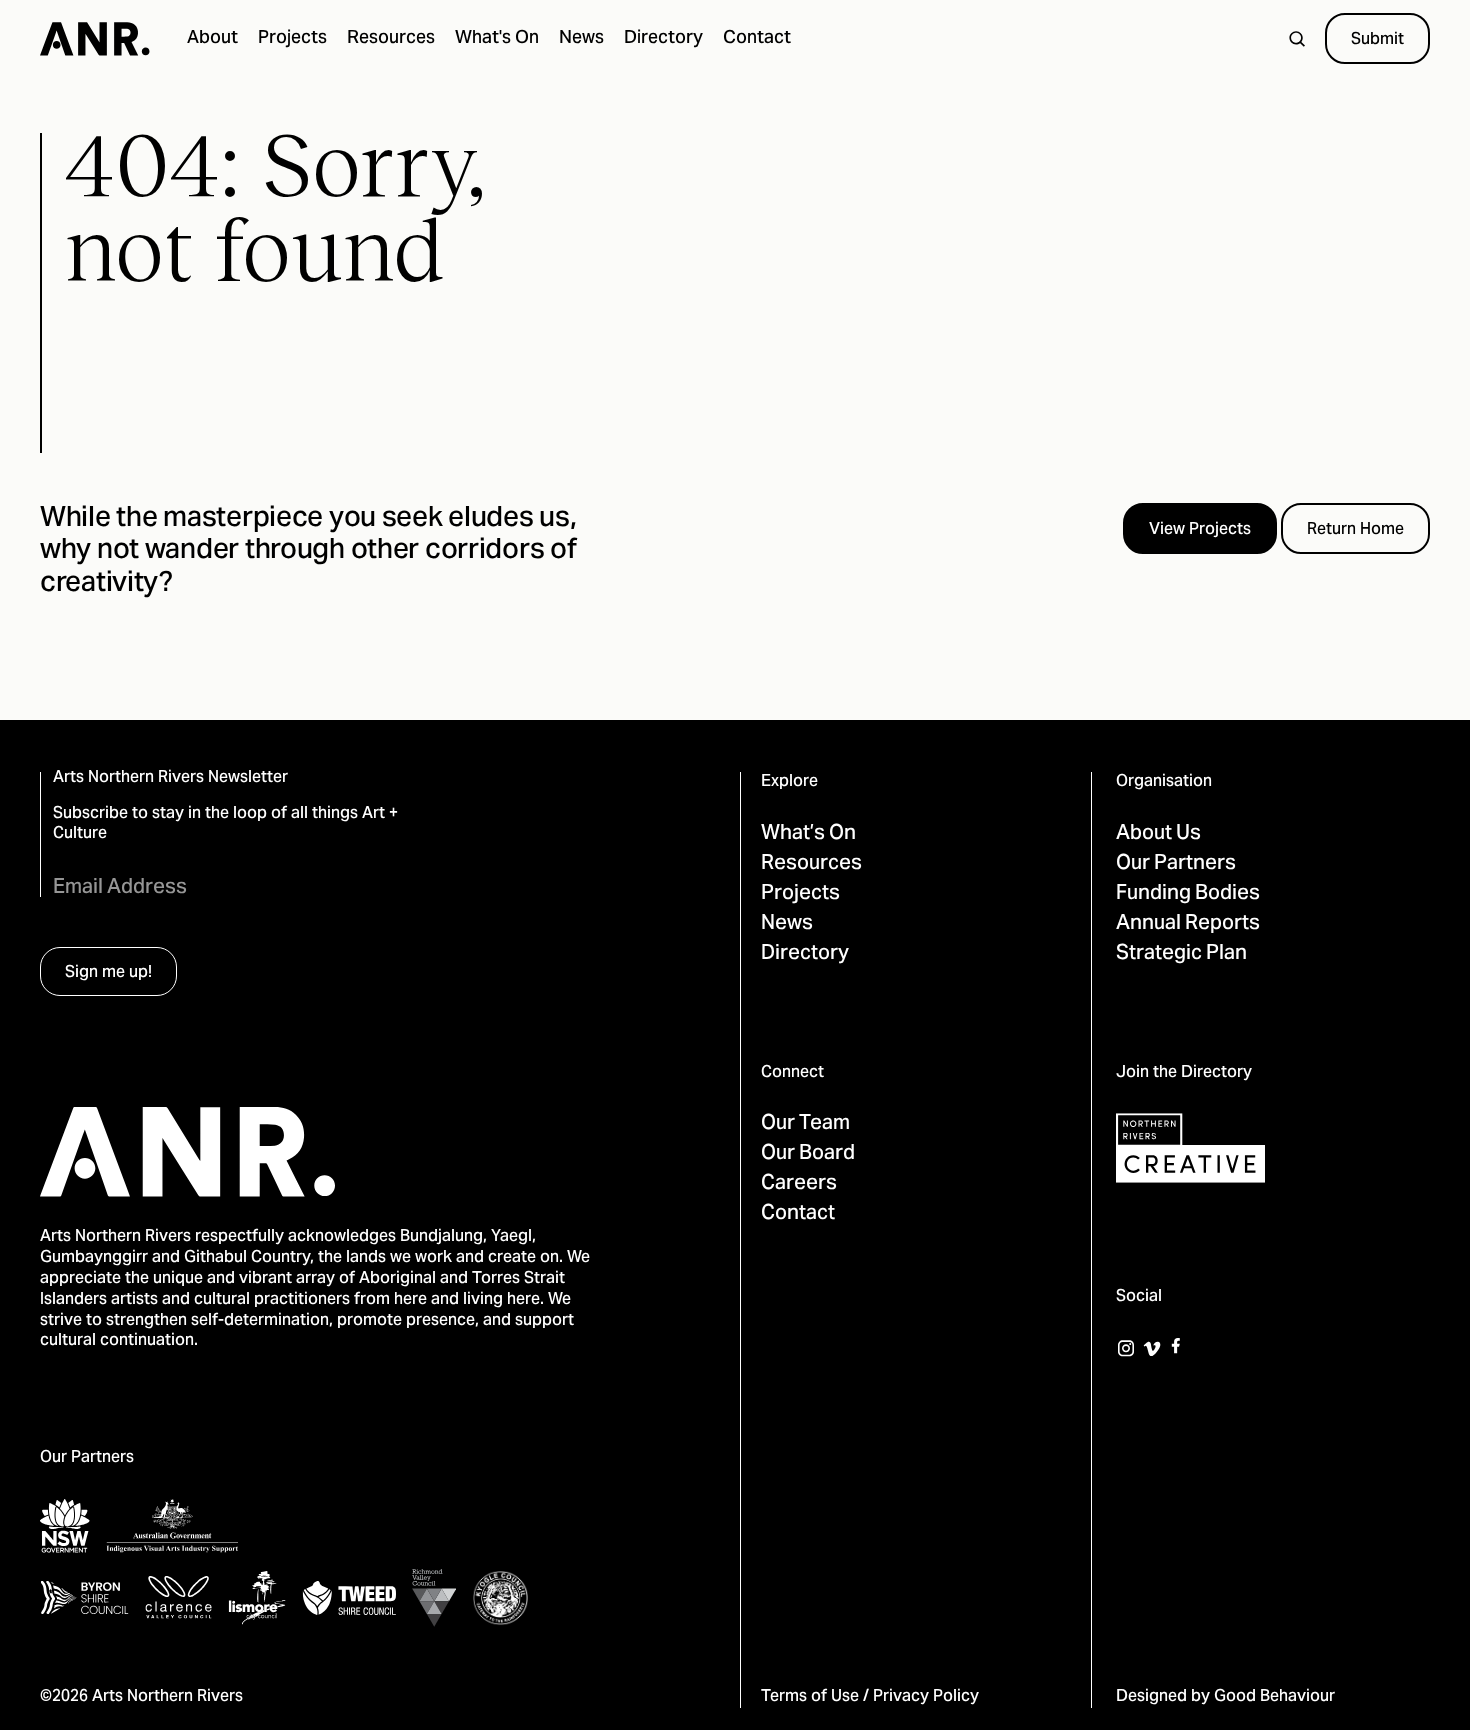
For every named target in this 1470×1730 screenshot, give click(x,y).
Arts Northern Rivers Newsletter (170, 778)
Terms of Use (810, 1697)
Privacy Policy (926, 1697)
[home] (95, 39)
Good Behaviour (1274, 1697)
